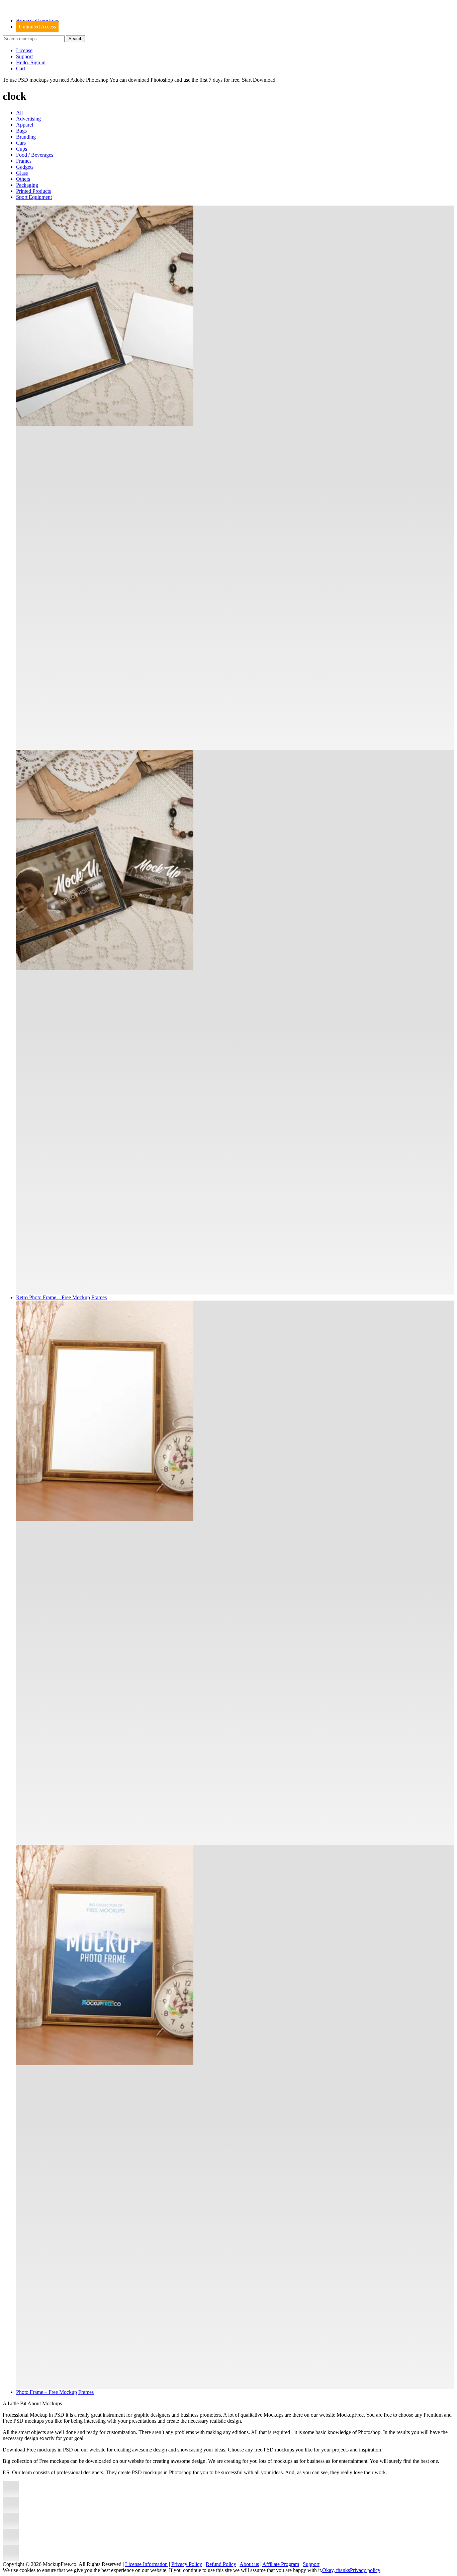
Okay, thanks (336, 2570)
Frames (24, 161)
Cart (21, 68)
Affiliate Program (281, 2564)
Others (23, 179)
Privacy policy (365, 2570)
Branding (26, 137)
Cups (22, 149)
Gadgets (25, 167)
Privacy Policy (187, 2564)
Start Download (259, 80)
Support (24, 56)
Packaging (27, 185)
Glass (22, 173)
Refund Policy (221, 2564)
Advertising (28, 119)
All (19, 113)
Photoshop (162, 80)
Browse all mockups (38, 21)
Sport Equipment (34, 197)
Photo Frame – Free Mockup (47, 2392)
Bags (21, 131)
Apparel (25, 125)
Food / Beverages (35, 155)
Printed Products (33, 191)
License (24, 50)
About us (249, 2564)
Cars (21, 143)
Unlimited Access (37, 27)
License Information (146, 2564)
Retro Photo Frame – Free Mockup (53, 1297)
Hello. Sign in (31, 62)
